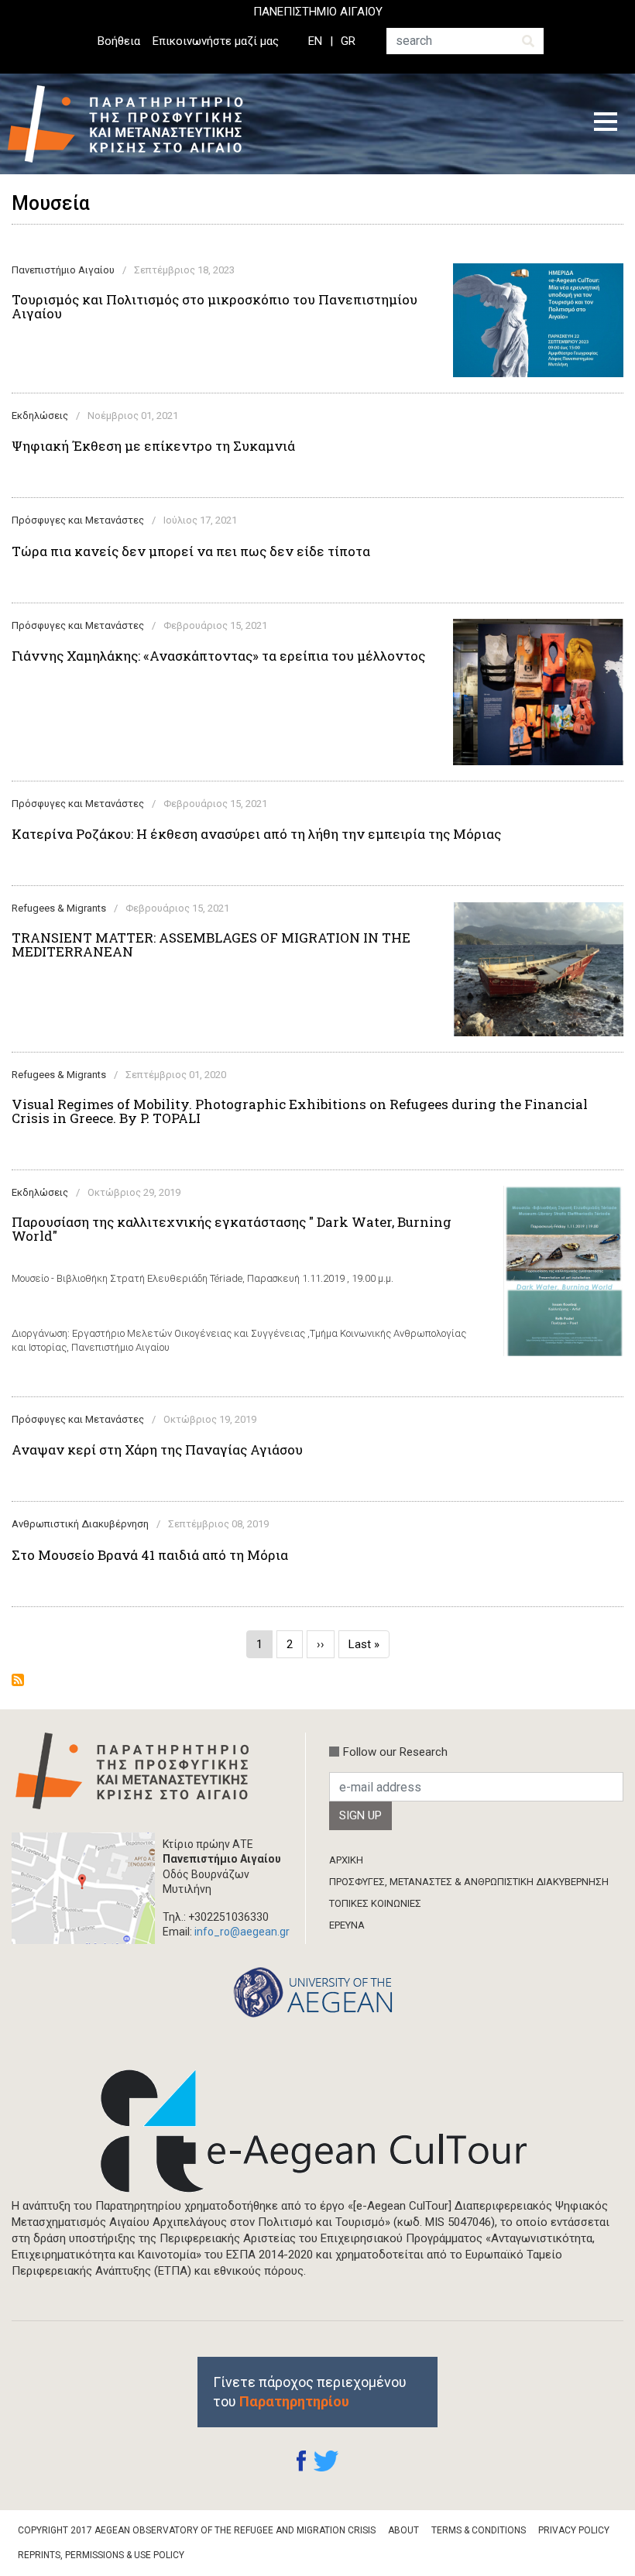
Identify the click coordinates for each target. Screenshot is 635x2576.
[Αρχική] (137, 124)
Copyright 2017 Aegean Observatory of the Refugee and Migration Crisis (197, 2530)
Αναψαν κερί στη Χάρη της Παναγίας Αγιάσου (157, 1450)
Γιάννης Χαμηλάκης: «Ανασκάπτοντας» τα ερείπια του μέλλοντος (218, 656)
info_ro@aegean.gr (242, 1932)
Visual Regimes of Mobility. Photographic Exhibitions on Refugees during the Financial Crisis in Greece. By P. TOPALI (300, 1111)
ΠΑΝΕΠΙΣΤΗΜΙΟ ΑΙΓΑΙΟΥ (318, 12)
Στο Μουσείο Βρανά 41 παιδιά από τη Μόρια (150, 1555)
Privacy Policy (574, 2530)
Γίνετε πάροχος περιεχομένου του (310, 2392)
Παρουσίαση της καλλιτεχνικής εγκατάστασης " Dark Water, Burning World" (232, 1229)
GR (348, 41)
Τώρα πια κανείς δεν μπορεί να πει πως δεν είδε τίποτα (191, 551)
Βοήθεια (119, 41)
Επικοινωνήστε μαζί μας (216, 41)
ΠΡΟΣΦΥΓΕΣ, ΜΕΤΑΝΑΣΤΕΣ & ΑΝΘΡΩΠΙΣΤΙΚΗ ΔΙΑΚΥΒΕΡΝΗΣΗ (469, 1882)
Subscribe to (18, 1680)
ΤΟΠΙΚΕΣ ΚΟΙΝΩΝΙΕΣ (375, 1903)
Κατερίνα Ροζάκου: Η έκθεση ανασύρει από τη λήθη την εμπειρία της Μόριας (256, 834)
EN (315, 41)
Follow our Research (395, 1752)
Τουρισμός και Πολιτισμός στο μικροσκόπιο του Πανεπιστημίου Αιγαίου (215, 307)
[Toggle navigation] (606, 124)
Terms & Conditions (479, 2530)
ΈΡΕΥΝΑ (347, 1925)
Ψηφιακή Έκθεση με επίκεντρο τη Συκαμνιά (153, 446)
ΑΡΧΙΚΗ (346, 1860)
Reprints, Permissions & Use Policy (101, 2555)
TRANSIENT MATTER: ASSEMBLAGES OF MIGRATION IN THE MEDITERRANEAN (211, 945)
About (403, 2530)
